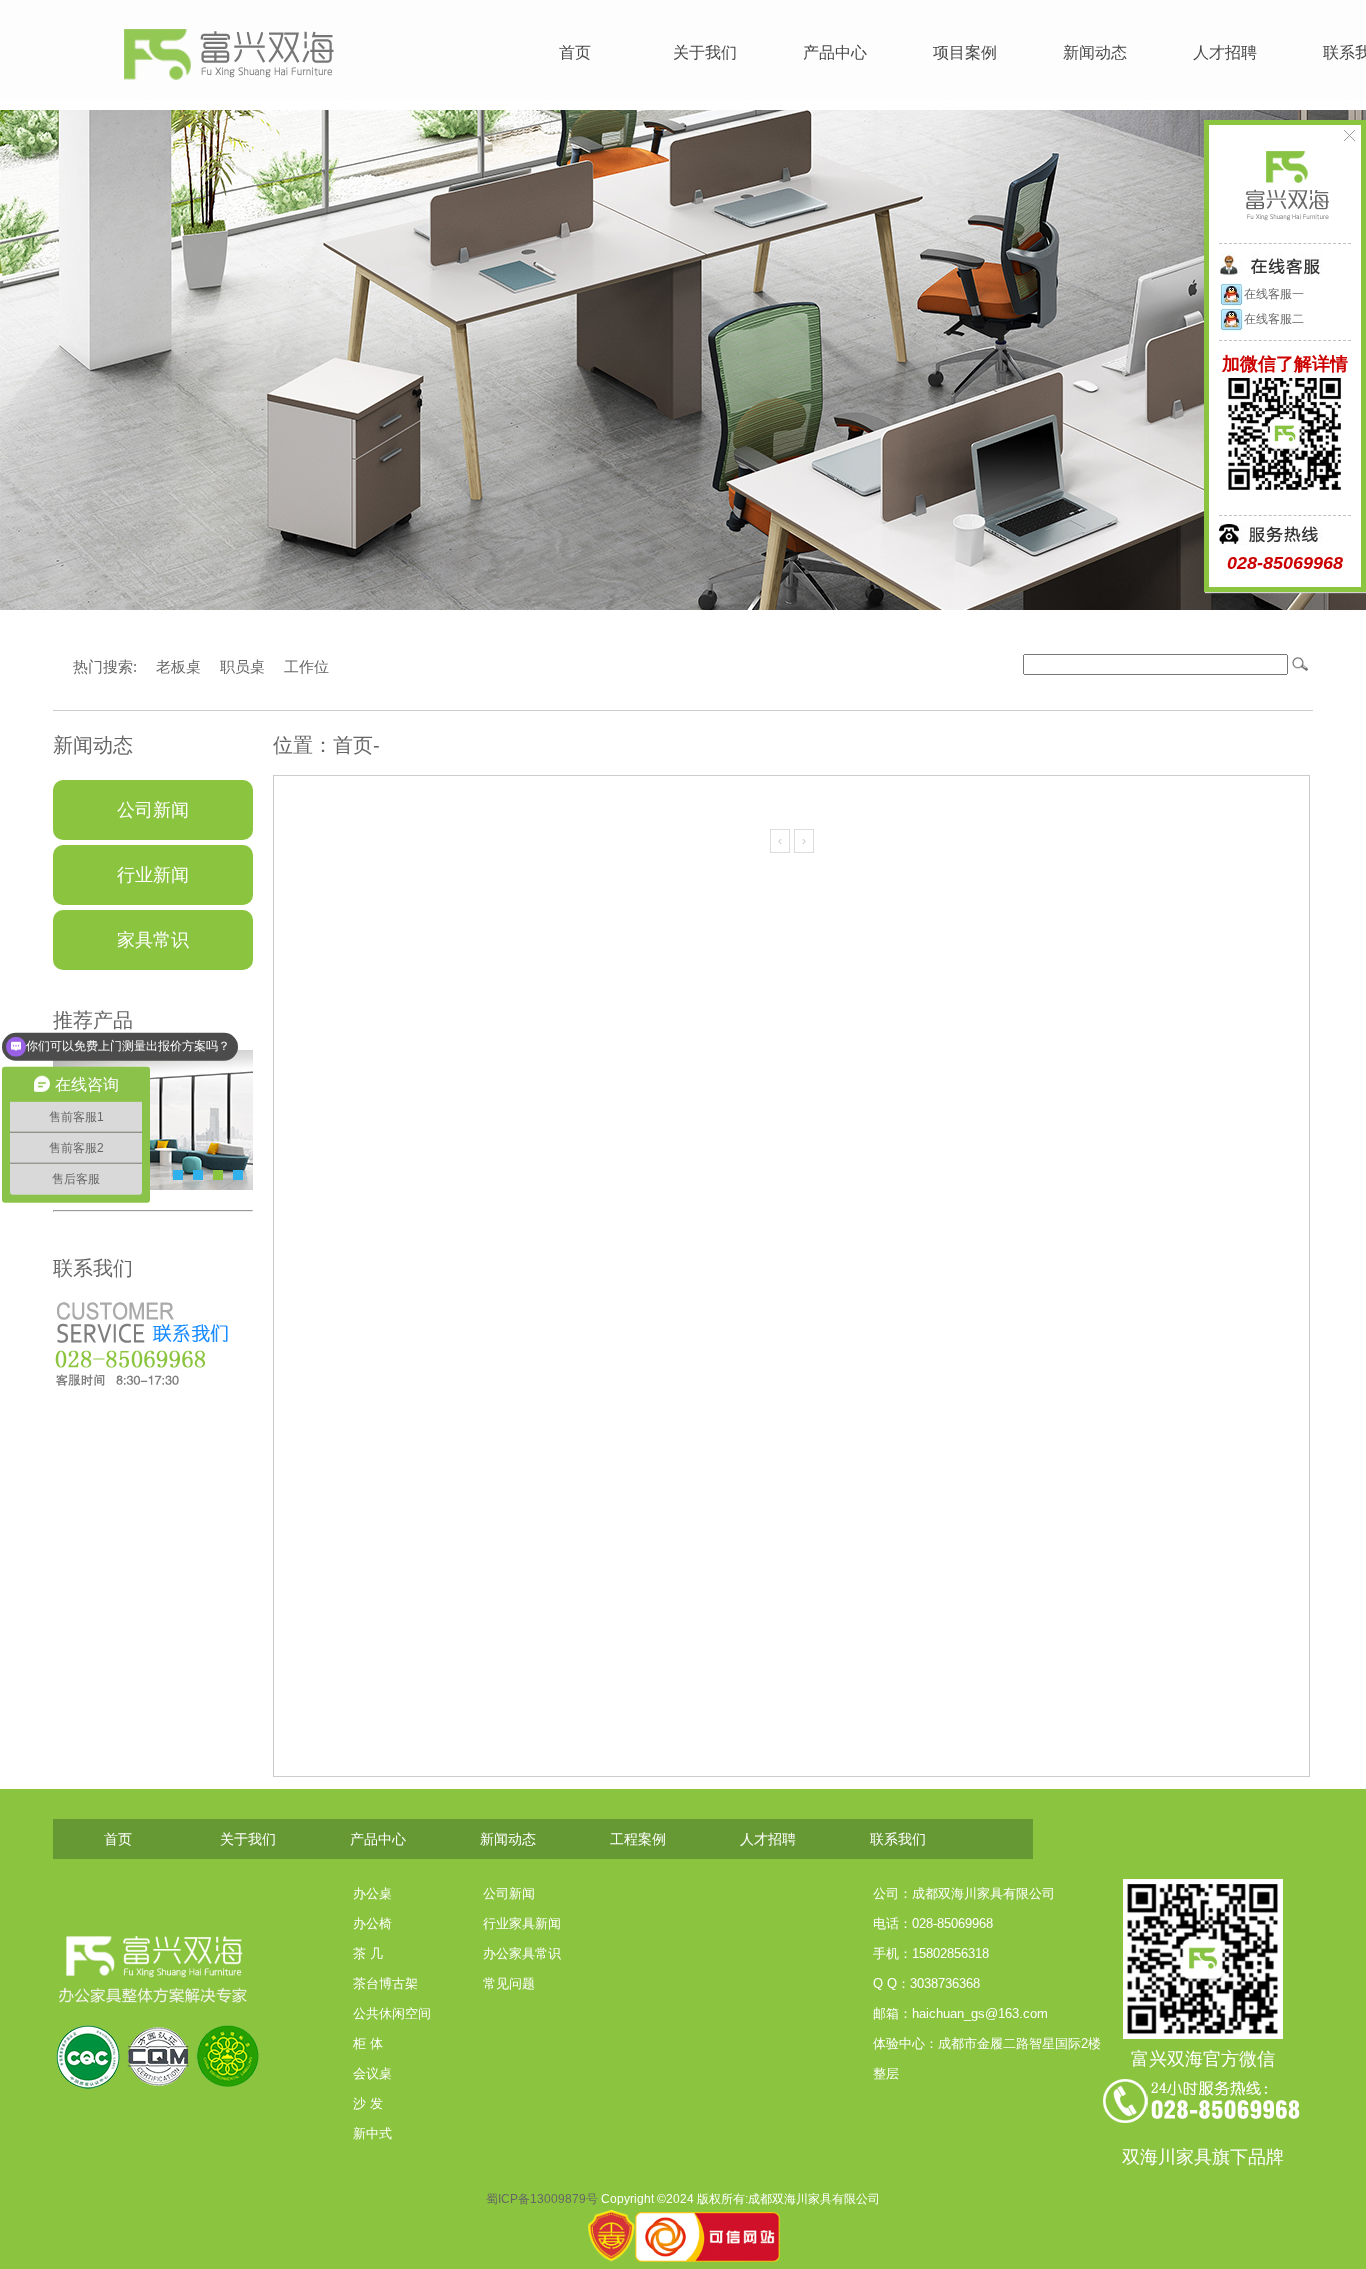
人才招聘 (1225, 52)
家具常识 (153, 940)
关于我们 (705, 52)
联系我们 (898, 1839)
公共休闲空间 (392, 2013)
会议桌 (372, 2073)
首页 (575, 52)
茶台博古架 (385, 1983)
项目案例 (965, 52)
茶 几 (368, 1953)
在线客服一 (1274, 294)
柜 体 (368, 2043)
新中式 (372, 2133)
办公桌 (372, 1893)
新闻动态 (1095, 52)
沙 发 (368, 2103)
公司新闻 (153, 810)
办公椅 (372, 1923)
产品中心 (835, 52)
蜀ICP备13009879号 (542, 2199)
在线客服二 (1274, 319)
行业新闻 (153, 875)
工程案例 (638, 1839)
